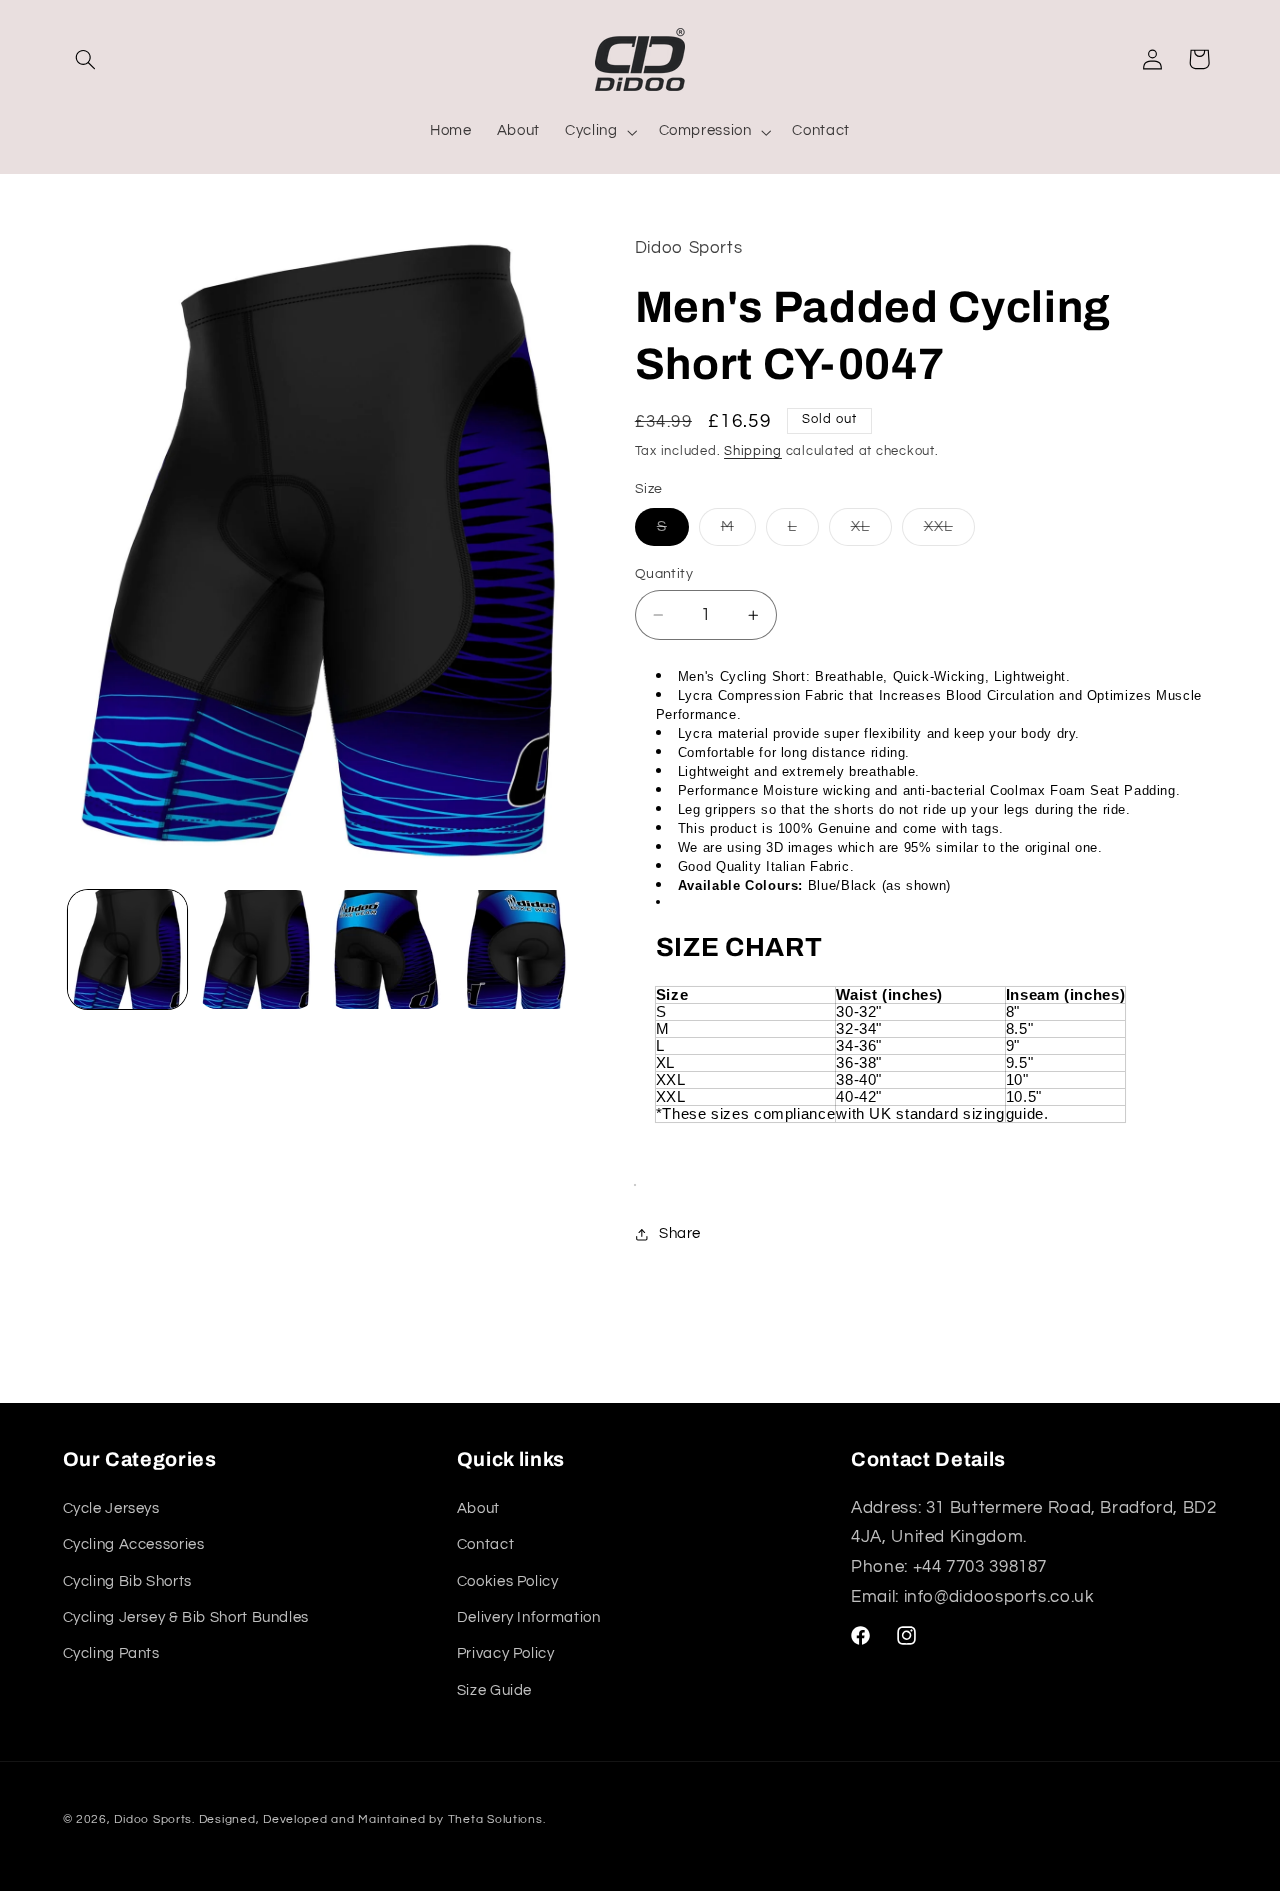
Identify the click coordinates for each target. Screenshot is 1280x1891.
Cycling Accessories (134, 1544)
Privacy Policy (506, 1653)
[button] (86, 59)
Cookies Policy (508, 1581)
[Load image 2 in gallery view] (256, 949)
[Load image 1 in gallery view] (127, 949)
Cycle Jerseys (111, 1508)
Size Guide (494, 1690)
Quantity (664, 574)
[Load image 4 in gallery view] (515, 949)
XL (871, 532)
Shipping (753, 451)
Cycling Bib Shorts (127, 1581)
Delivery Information (529, 1617)
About (478, 1508)
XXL (949, 532)
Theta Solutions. (497, 1819)
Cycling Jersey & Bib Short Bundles (186, 1617)
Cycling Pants (111, 1653)
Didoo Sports (153, 1819)
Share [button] (680, 1234)
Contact (485, 1544)
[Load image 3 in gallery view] (386, 949)
